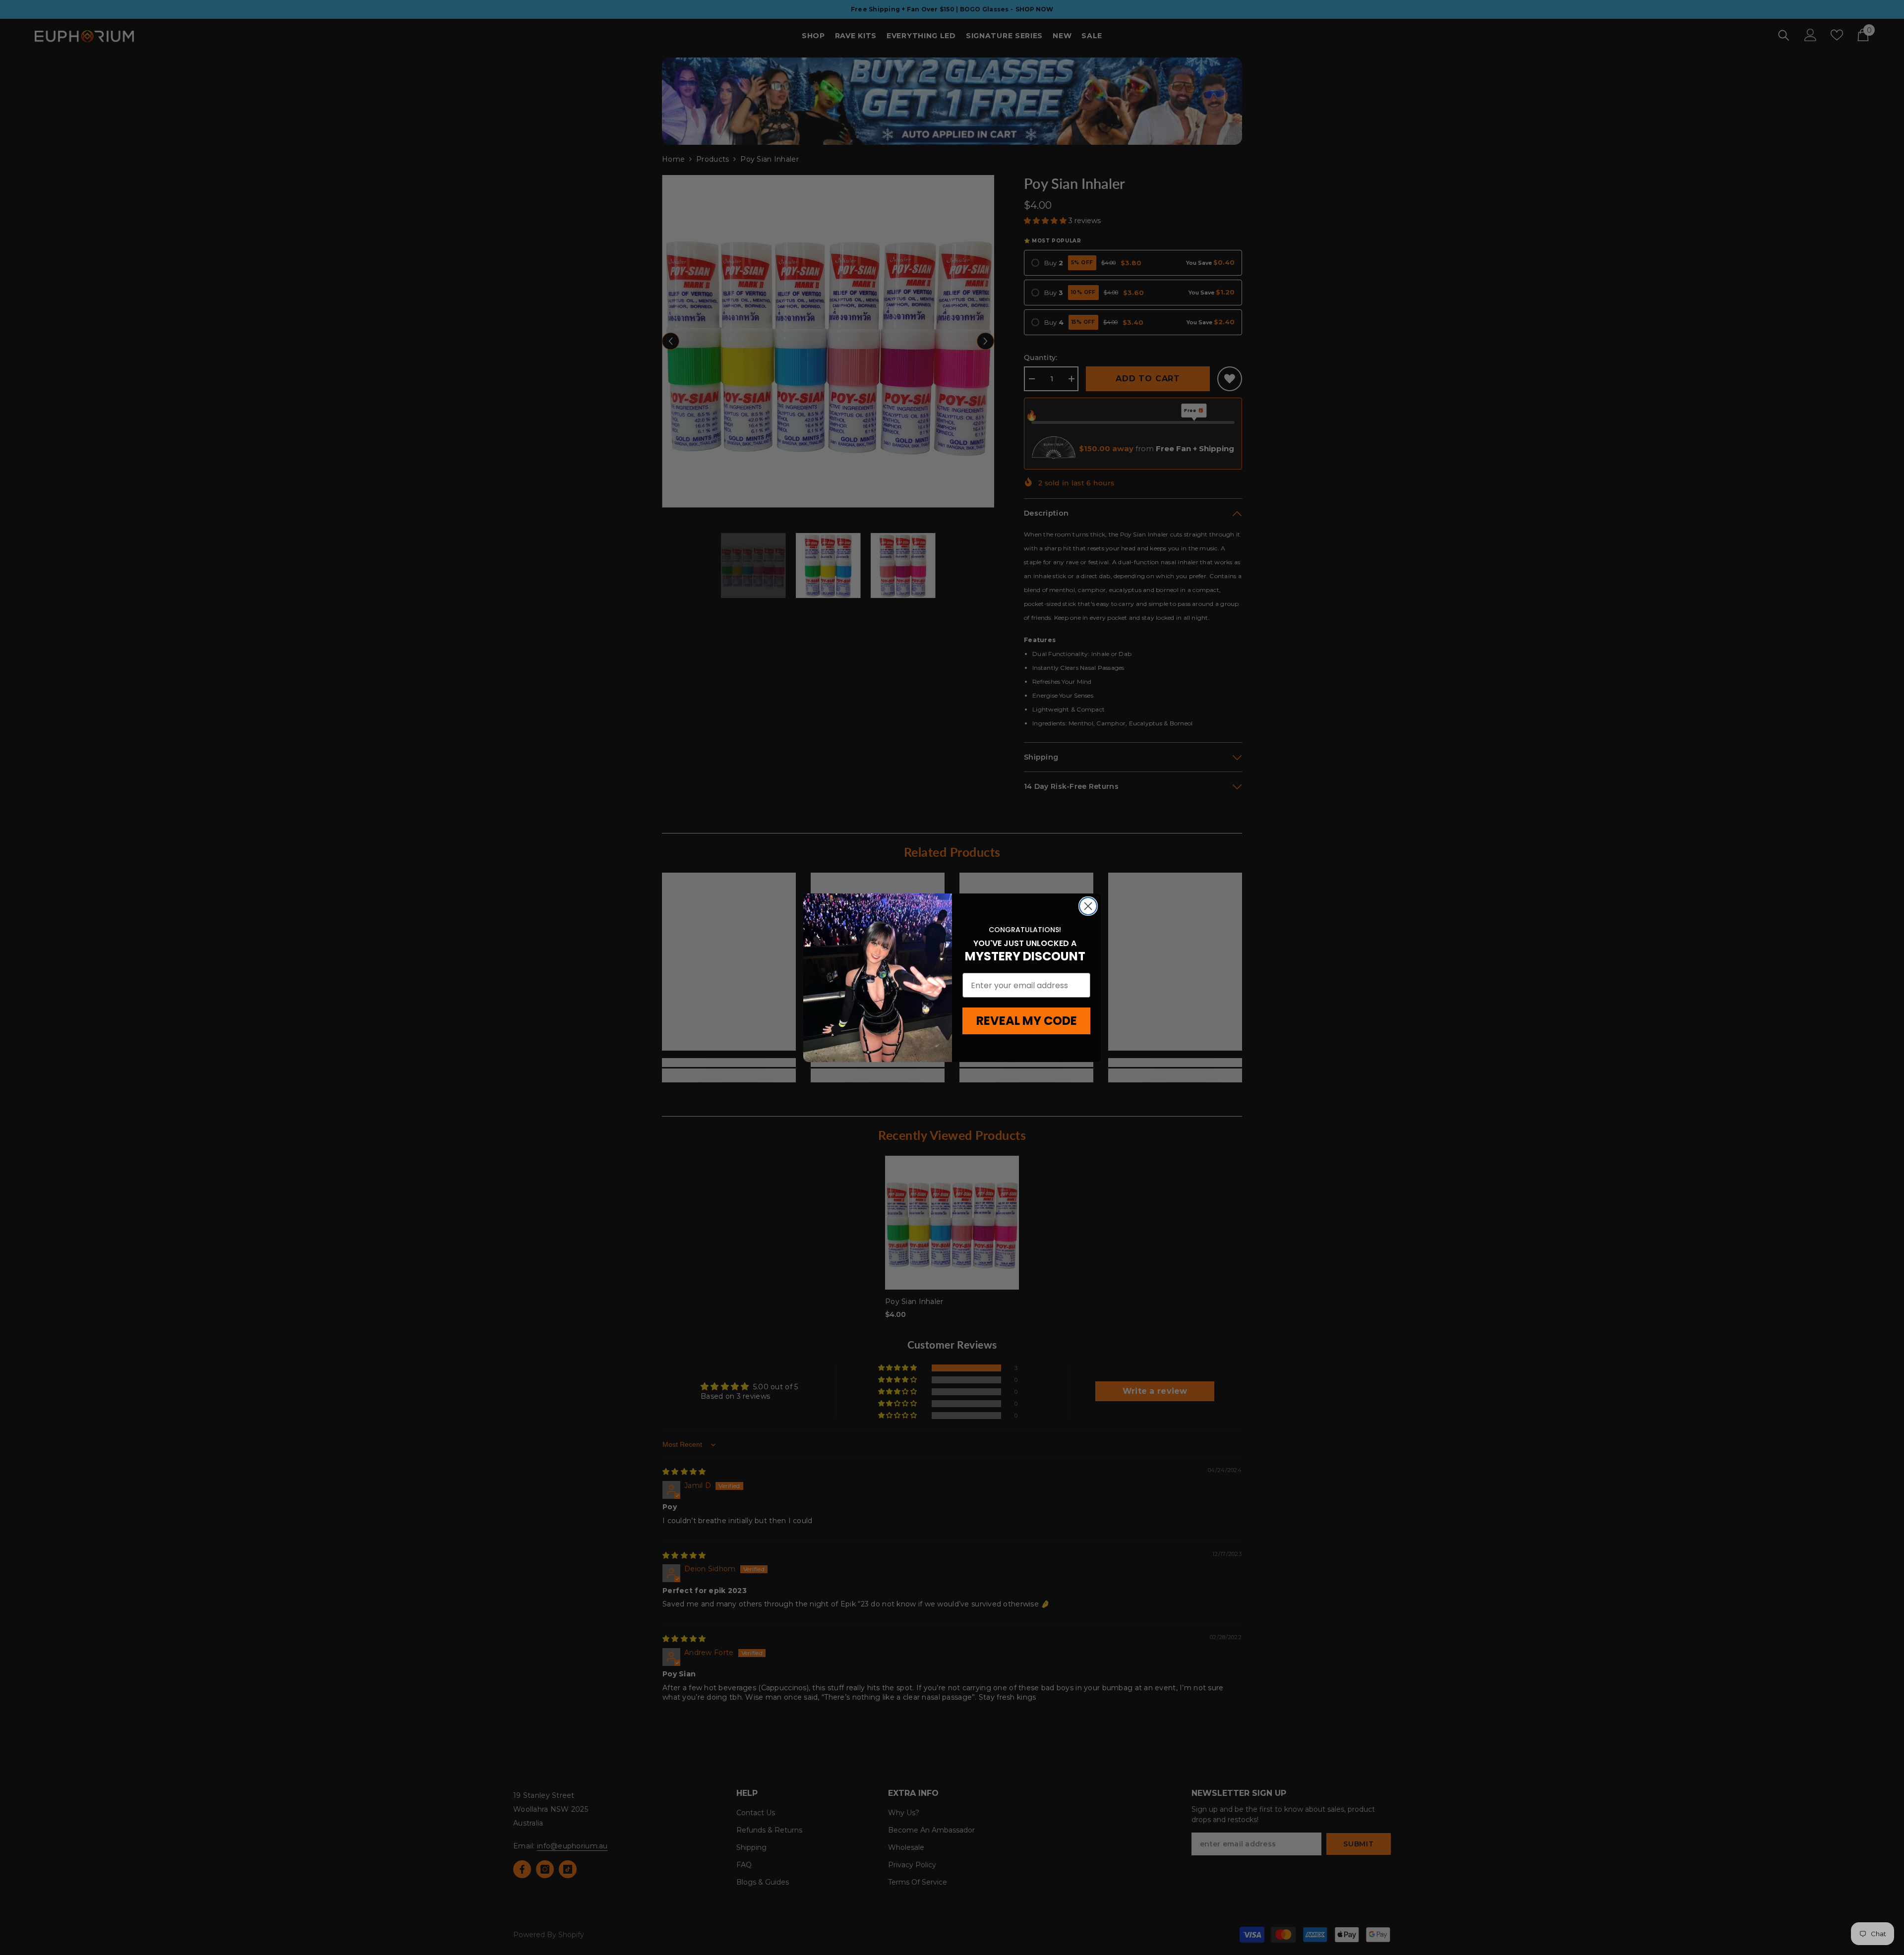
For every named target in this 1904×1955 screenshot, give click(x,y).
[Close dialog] (1088, 906)
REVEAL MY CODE (1027, 1021)
